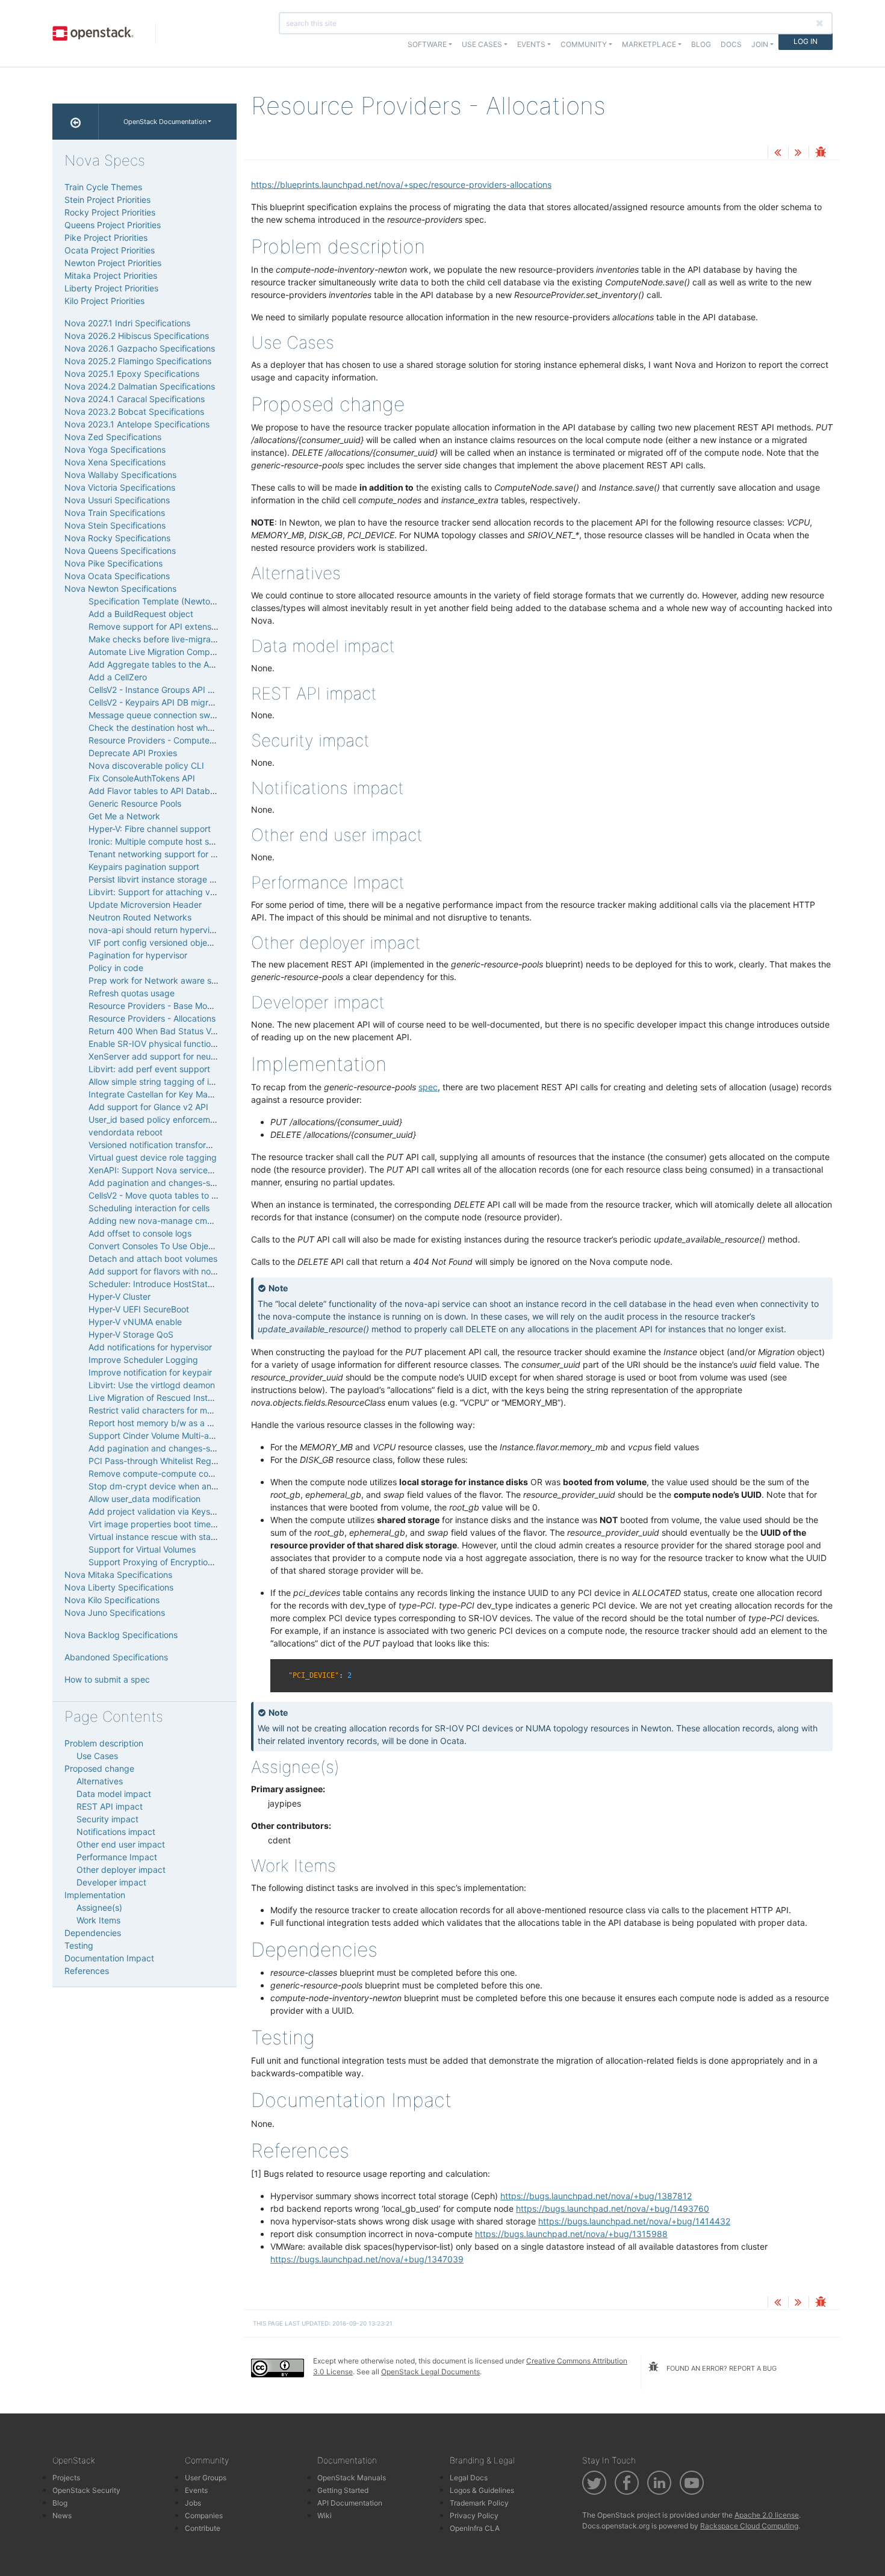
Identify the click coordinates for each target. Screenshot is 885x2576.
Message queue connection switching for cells (179, 715)
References (87, 1971)
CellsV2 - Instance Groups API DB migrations (175, 690)
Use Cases (97, 1756)
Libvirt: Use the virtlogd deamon (152, 1385)
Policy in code (116, 968)
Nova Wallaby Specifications (120, 475)
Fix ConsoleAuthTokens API (142, 778)
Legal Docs (469, 2478)
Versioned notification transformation (160, 1145)
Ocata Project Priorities (110, 250)
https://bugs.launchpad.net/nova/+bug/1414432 (634, 2221)
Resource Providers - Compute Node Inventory (181, 740)
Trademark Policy (479, 2503)
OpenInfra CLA (475, 2528)
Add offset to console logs (140, 1233)
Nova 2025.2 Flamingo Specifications (138, 361)
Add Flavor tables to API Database (156, 791)
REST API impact (110, 1806)
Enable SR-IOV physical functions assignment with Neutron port (214, 1044)
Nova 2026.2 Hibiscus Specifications (137, 336)
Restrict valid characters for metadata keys (174, 1410)
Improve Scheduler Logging (143, 1360)
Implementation (95, 1895)
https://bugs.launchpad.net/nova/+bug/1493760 (613, 2208)
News (62, 2515)
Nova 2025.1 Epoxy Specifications (132, 374)
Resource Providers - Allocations (152, 1018)
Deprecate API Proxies (133, 753)
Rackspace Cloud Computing (749, 2526)
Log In (806, 41)
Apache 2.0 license (767, 2515)
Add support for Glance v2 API (148, 1107)
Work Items (98, 1920)
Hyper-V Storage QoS (131, 1334)
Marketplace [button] (649, 44)
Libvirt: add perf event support (149, 1069)
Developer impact (111, 1882)
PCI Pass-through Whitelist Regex (155, 1461)
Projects (66, 2478)
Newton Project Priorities (113, 263)
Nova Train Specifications (115, 513)
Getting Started (343, 2490)
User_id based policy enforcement (156, 1119)
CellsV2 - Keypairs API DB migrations (160, 702)
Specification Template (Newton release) (169, 601)
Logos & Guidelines (482, 2490)
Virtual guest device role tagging (153, 1157)
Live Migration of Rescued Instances (160, 1398)
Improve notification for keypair (150, 1372)
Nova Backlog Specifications (121, 1635)
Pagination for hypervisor (138, 955)
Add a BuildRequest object (141, 614)
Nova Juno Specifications (115, 1612)
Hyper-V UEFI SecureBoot (139, 1309)
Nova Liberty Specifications (119, 1587)
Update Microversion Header (145, 905)
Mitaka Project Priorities (111, 275)
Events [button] (531, 44)
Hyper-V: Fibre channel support (150, 829)
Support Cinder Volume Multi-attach (159, 1435)
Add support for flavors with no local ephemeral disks (193, 1271)
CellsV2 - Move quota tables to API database (176, 1195)
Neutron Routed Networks (140, 917)
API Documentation (350, 2503)
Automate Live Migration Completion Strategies (181, 652)
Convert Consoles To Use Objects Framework (178, 1246)
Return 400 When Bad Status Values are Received (187, 1031)
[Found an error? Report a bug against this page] (821, 153)
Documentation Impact (109, 1958)
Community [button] (584, 44)
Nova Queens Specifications (120, 551)
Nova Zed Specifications (113, 437)
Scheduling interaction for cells (149, 1208)
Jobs (193, 2503)
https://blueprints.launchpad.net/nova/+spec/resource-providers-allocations (401, 185)
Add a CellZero (118, 677)
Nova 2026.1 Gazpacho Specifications (140, 348)
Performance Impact (117, 1857)
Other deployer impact (121, 1870)
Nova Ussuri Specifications (117, 500)
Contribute (203, 2528)
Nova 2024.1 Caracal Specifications (135, 399)
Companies (204, 2515)
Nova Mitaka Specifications (118, 1575)
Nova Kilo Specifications (112, 1600)
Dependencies (93, 1933)
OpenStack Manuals (352, 2478)
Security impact (107, 1819)
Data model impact (114, 1794)
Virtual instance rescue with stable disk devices (182, 1537)
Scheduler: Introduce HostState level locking (176, 1284)
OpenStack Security (86, 2490)
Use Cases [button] (482, 44)
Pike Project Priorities (106, 237)
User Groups (206, 2478)
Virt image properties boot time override (167, 1524)
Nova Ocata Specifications (117, 576)
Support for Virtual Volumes (142, 1549)
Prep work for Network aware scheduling (169, 980)
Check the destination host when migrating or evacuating (201, 728)
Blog (701, 44)
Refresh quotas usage (132, 993)
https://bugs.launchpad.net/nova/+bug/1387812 (596, 2196)
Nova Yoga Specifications (115, 449)
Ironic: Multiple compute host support (162, 841)
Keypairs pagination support (144, 867)
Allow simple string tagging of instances (166, 1082)
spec (428, 1087)
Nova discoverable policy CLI (146, 765)
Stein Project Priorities (107, 200)
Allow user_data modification (144, 1499)
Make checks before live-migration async (170, 639)
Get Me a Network (124, 816)
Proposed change (99, 1768)
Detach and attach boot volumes (153, 1259)
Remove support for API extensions (158, 626)
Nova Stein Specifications (115, 525)
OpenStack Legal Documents (430, 2372)
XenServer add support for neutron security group (187, 1056)
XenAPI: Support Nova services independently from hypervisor (212, 1170)
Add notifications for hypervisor (150, 1347)
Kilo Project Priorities (104, 301)
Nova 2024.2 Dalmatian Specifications (140, 386)
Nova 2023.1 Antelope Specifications (137, 424)
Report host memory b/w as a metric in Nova (176, 1423)
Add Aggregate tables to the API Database (173, 664)
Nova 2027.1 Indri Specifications (127, 323)
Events (196, 2490)
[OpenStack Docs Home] (76, 122)
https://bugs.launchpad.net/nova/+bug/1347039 (367, 2259)
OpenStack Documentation (165, 122)
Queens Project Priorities (113, 225)
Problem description (104, 1743)
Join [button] (760, 44)
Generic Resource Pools (135, 803)
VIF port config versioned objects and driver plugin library (202, 942)
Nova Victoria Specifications (120, 487)
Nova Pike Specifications (113, 563)
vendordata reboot (126, 1132)
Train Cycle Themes (103, 187)
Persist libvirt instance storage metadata (168, 879)
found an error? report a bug (721, 2368)
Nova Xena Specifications (115, 462)
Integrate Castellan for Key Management (168, 1094)
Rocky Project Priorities (110, 212)
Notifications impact (116, 1832)
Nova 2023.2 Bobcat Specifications (134, 411)
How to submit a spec (107, 1679)
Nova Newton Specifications (120, 588)
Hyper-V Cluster (120, 1296)
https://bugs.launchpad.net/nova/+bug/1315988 (571, 2234)
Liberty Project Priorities (111, 288)
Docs (731, 44)
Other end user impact (121, 1844)
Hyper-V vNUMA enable (135, 1322)
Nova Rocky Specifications (117, 538)
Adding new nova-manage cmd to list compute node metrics (208, 1221)
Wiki (324, 2515)
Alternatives (100, 1781)
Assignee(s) (99, 1907)
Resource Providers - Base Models (156, 1006)
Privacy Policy (474, 2515)
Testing (79, 1945)
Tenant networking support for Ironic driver (173, 854)
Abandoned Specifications (116, 1657)
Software (427, 44)
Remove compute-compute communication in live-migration (206, 1473)
